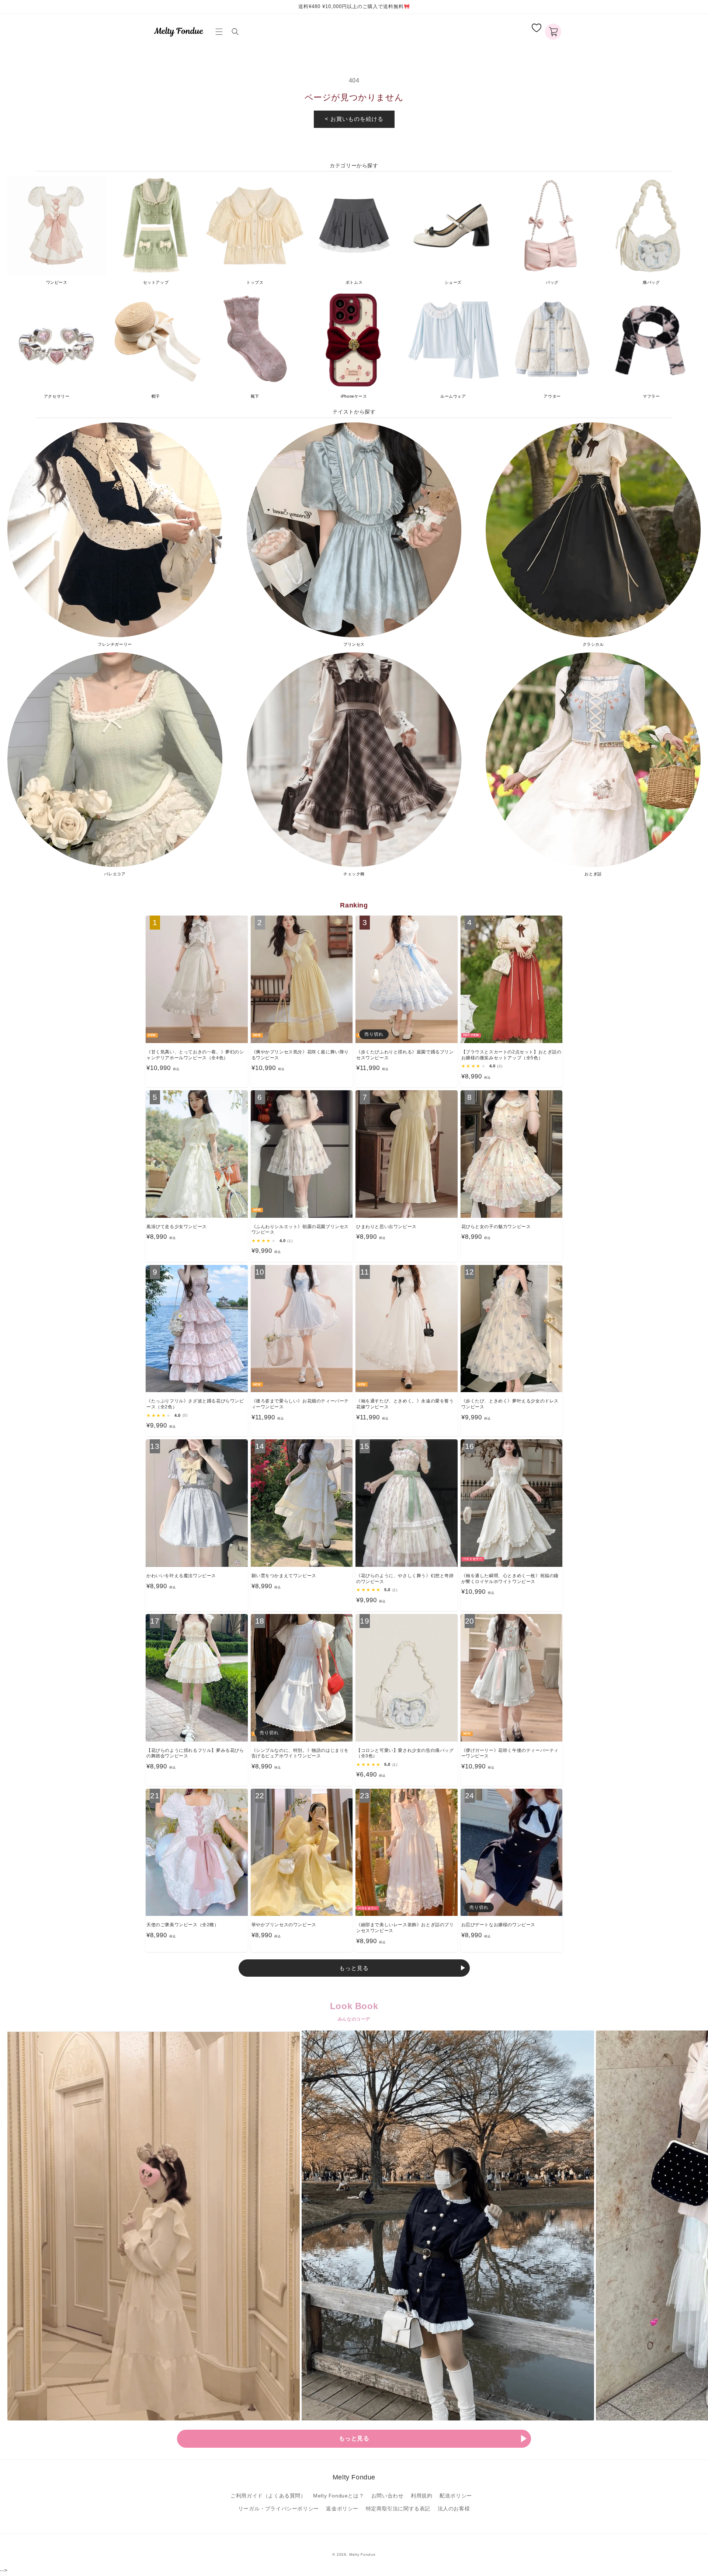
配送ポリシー (456, 2496)
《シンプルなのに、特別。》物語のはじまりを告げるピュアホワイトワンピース (300, 1753)
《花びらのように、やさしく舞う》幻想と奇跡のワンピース (405, 1579)
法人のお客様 (454, 2509)
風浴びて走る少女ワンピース (177, 1227)
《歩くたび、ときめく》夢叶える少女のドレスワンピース (510, 1404)
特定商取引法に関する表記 (398, 2509)
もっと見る (354, 1968)
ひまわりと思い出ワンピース (386, 1227)
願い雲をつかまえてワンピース (284, 1576)
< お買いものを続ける (354, 119)
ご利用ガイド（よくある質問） (268, 2496)
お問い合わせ (388, 2496)
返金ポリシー (342, 2509)
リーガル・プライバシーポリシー (279, 2509)
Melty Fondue (362, 2554)
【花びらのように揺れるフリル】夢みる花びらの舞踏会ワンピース (195, 1753)
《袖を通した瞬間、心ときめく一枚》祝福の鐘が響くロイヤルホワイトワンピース (510, 1579)
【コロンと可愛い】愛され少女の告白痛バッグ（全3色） (405, 1753)
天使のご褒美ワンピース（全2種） (183, 1925)
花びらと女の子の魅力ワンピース (496, 1227)
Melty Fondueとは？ (339, 2496)
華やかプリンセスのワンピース (284, 1925)
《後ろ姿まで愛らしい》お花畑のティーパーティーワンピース (300, 1404)
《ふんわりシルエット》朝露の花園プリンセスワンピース (300, 1230)
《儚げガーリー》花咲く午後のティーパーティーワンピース (510, 1753)
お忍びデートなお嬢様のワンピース (499, 1925)
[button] (221, 32)
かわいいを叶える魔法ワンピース (181, 1576)
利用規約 (421, 2496)
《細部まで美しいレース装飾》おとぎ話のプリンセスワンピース (405, 1928)
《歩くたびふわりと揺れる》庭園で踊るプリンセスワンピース (405, 1055)
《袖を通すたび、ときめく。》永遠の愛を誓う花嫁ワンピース (405, 1404)
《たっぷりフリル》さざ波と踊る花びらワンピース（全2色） (195, 1404)
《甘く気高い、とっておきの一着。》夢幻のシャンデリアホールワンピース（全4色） (195, 1055)
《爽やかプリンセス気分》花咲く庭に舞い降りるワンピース (300, 1055)
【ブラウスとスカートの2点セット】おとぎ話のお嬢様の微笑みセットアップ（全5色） (511, 1055)
